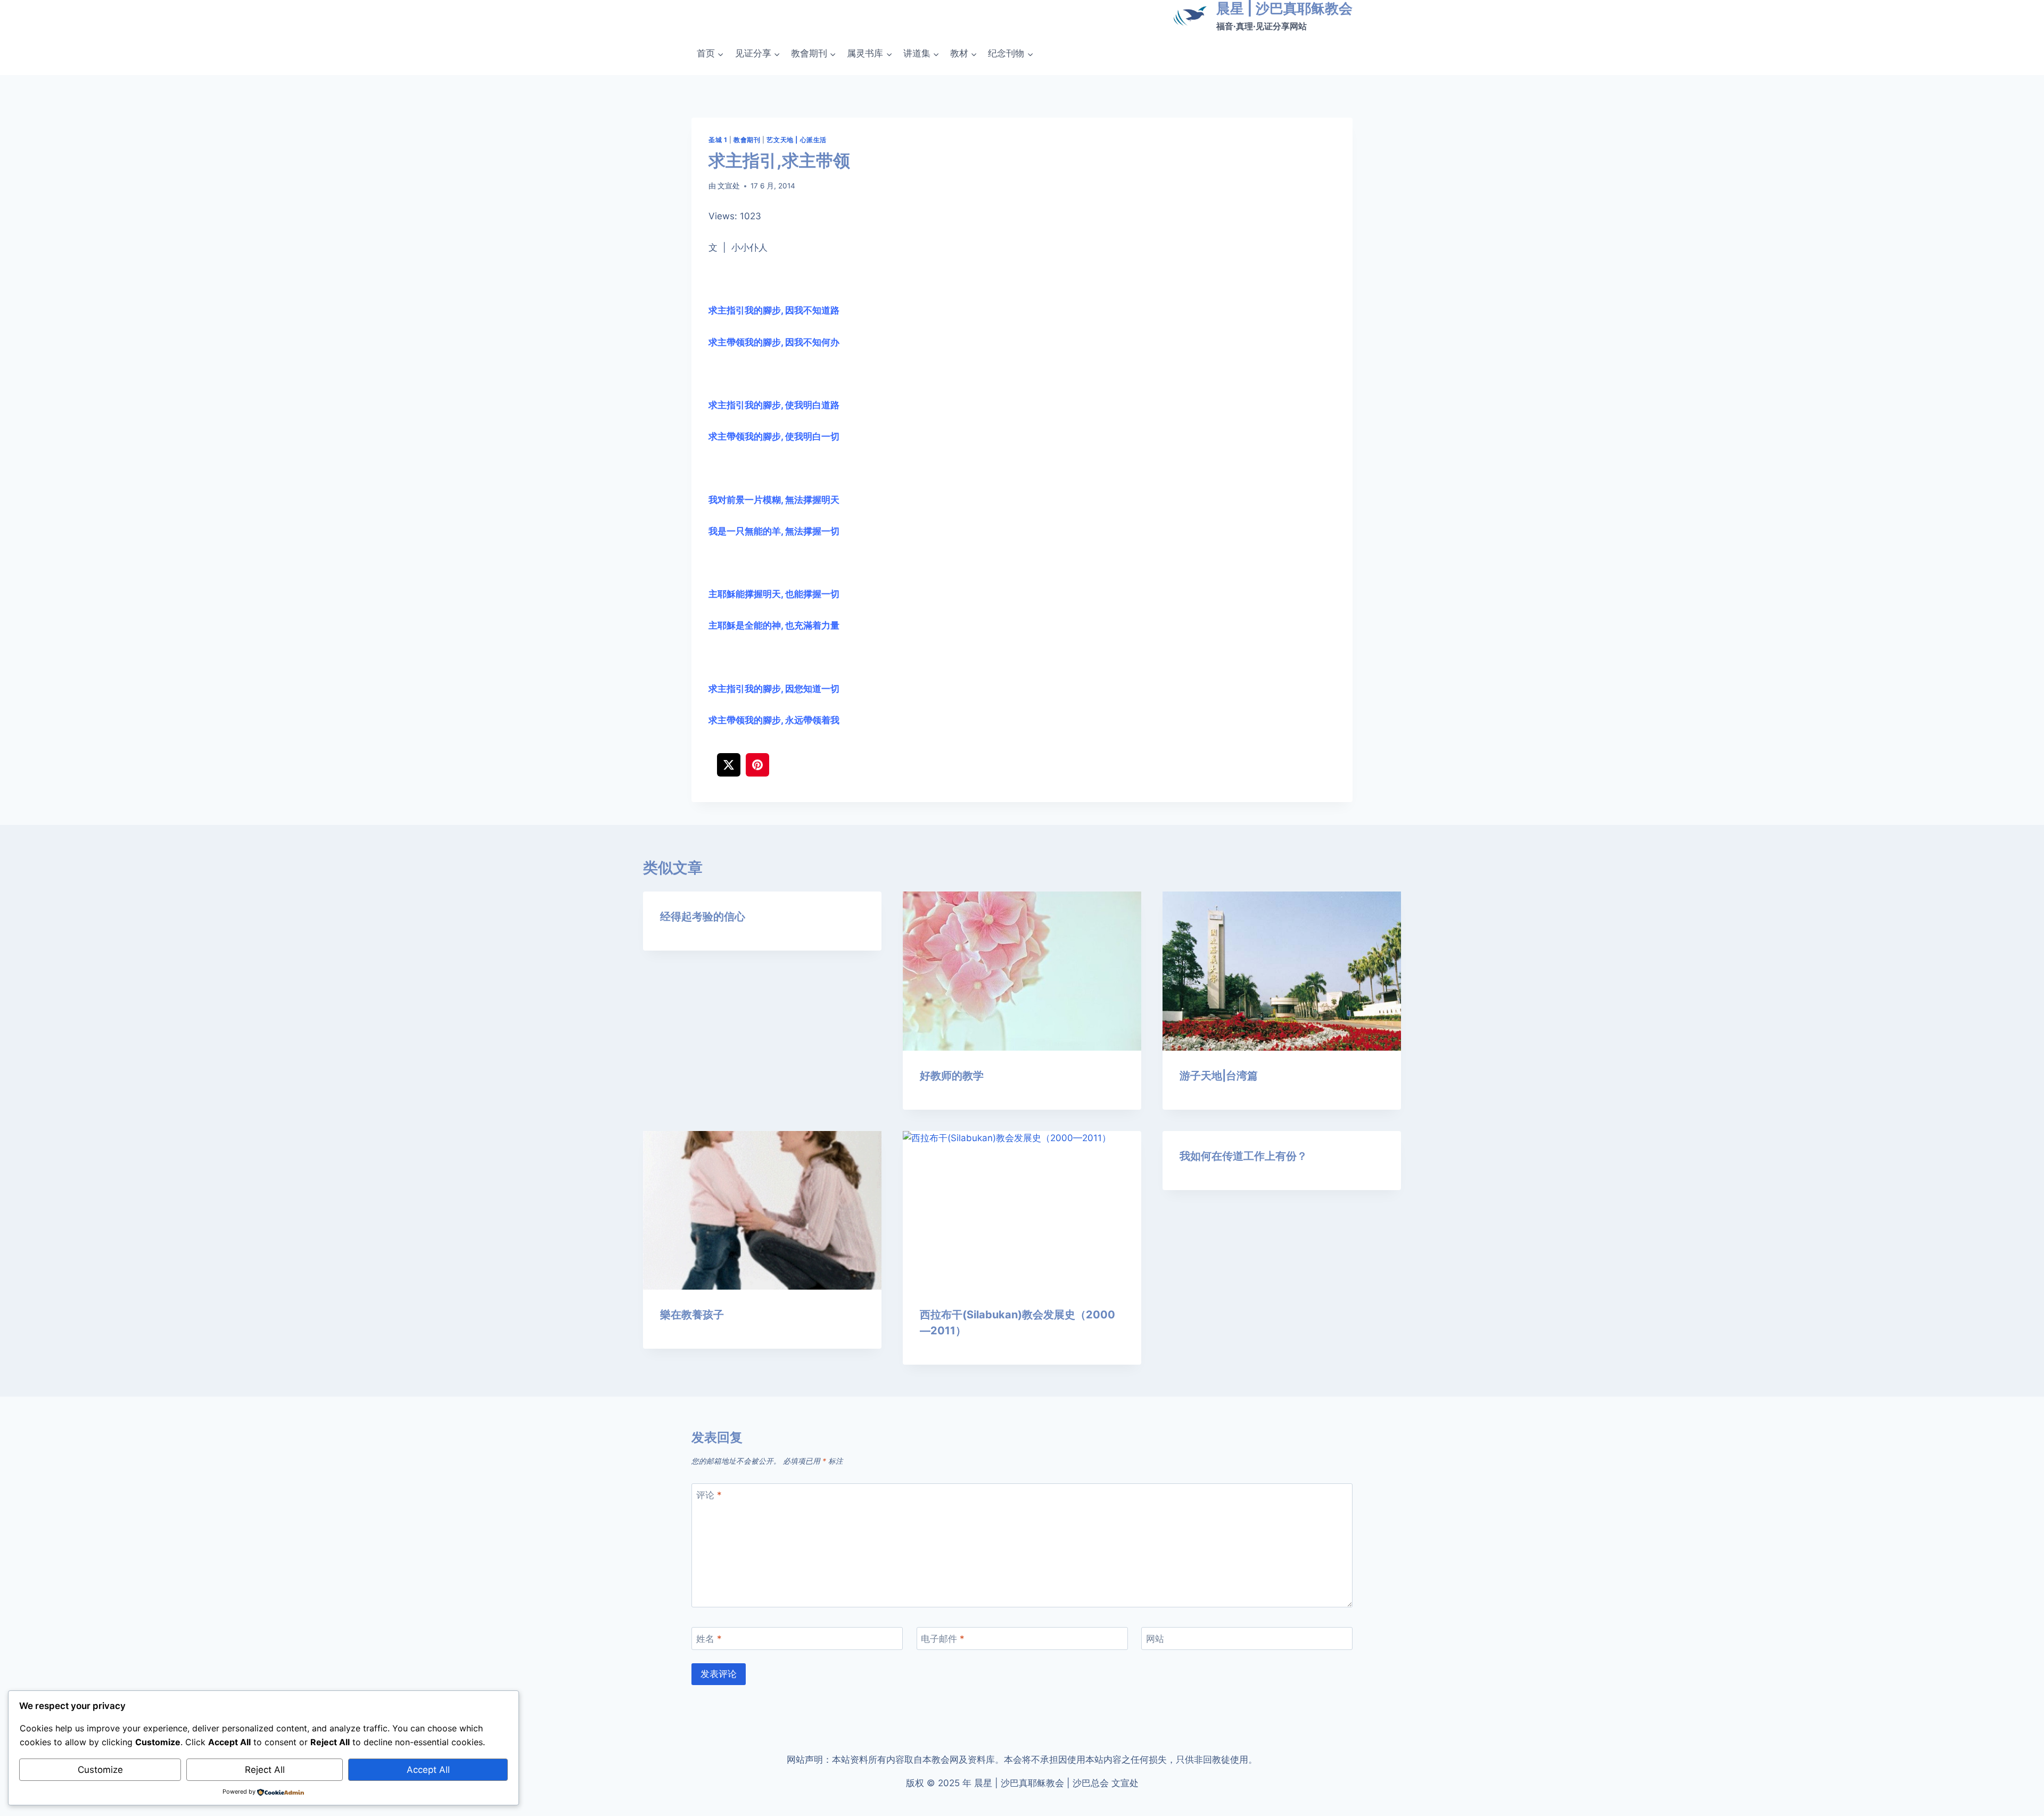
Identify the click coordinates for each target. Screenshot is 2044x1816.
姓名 (709, 1639)
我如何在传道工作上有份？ (1243, 1156)
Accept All (428, 1770)
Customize (100, 1770)
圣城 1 (718, 140)
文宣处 (729, 186)
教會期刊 (747, 140)
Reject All (265, 1770)
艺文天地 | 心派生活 (797, 140)
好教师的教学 (952, 1076)
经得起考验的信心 (703, 917)
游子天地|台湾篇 (1219, 1076)
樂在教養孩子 (692, 1315)
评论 (709, 1495)
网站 (1155, 1639)
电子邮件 (943, 1639)
